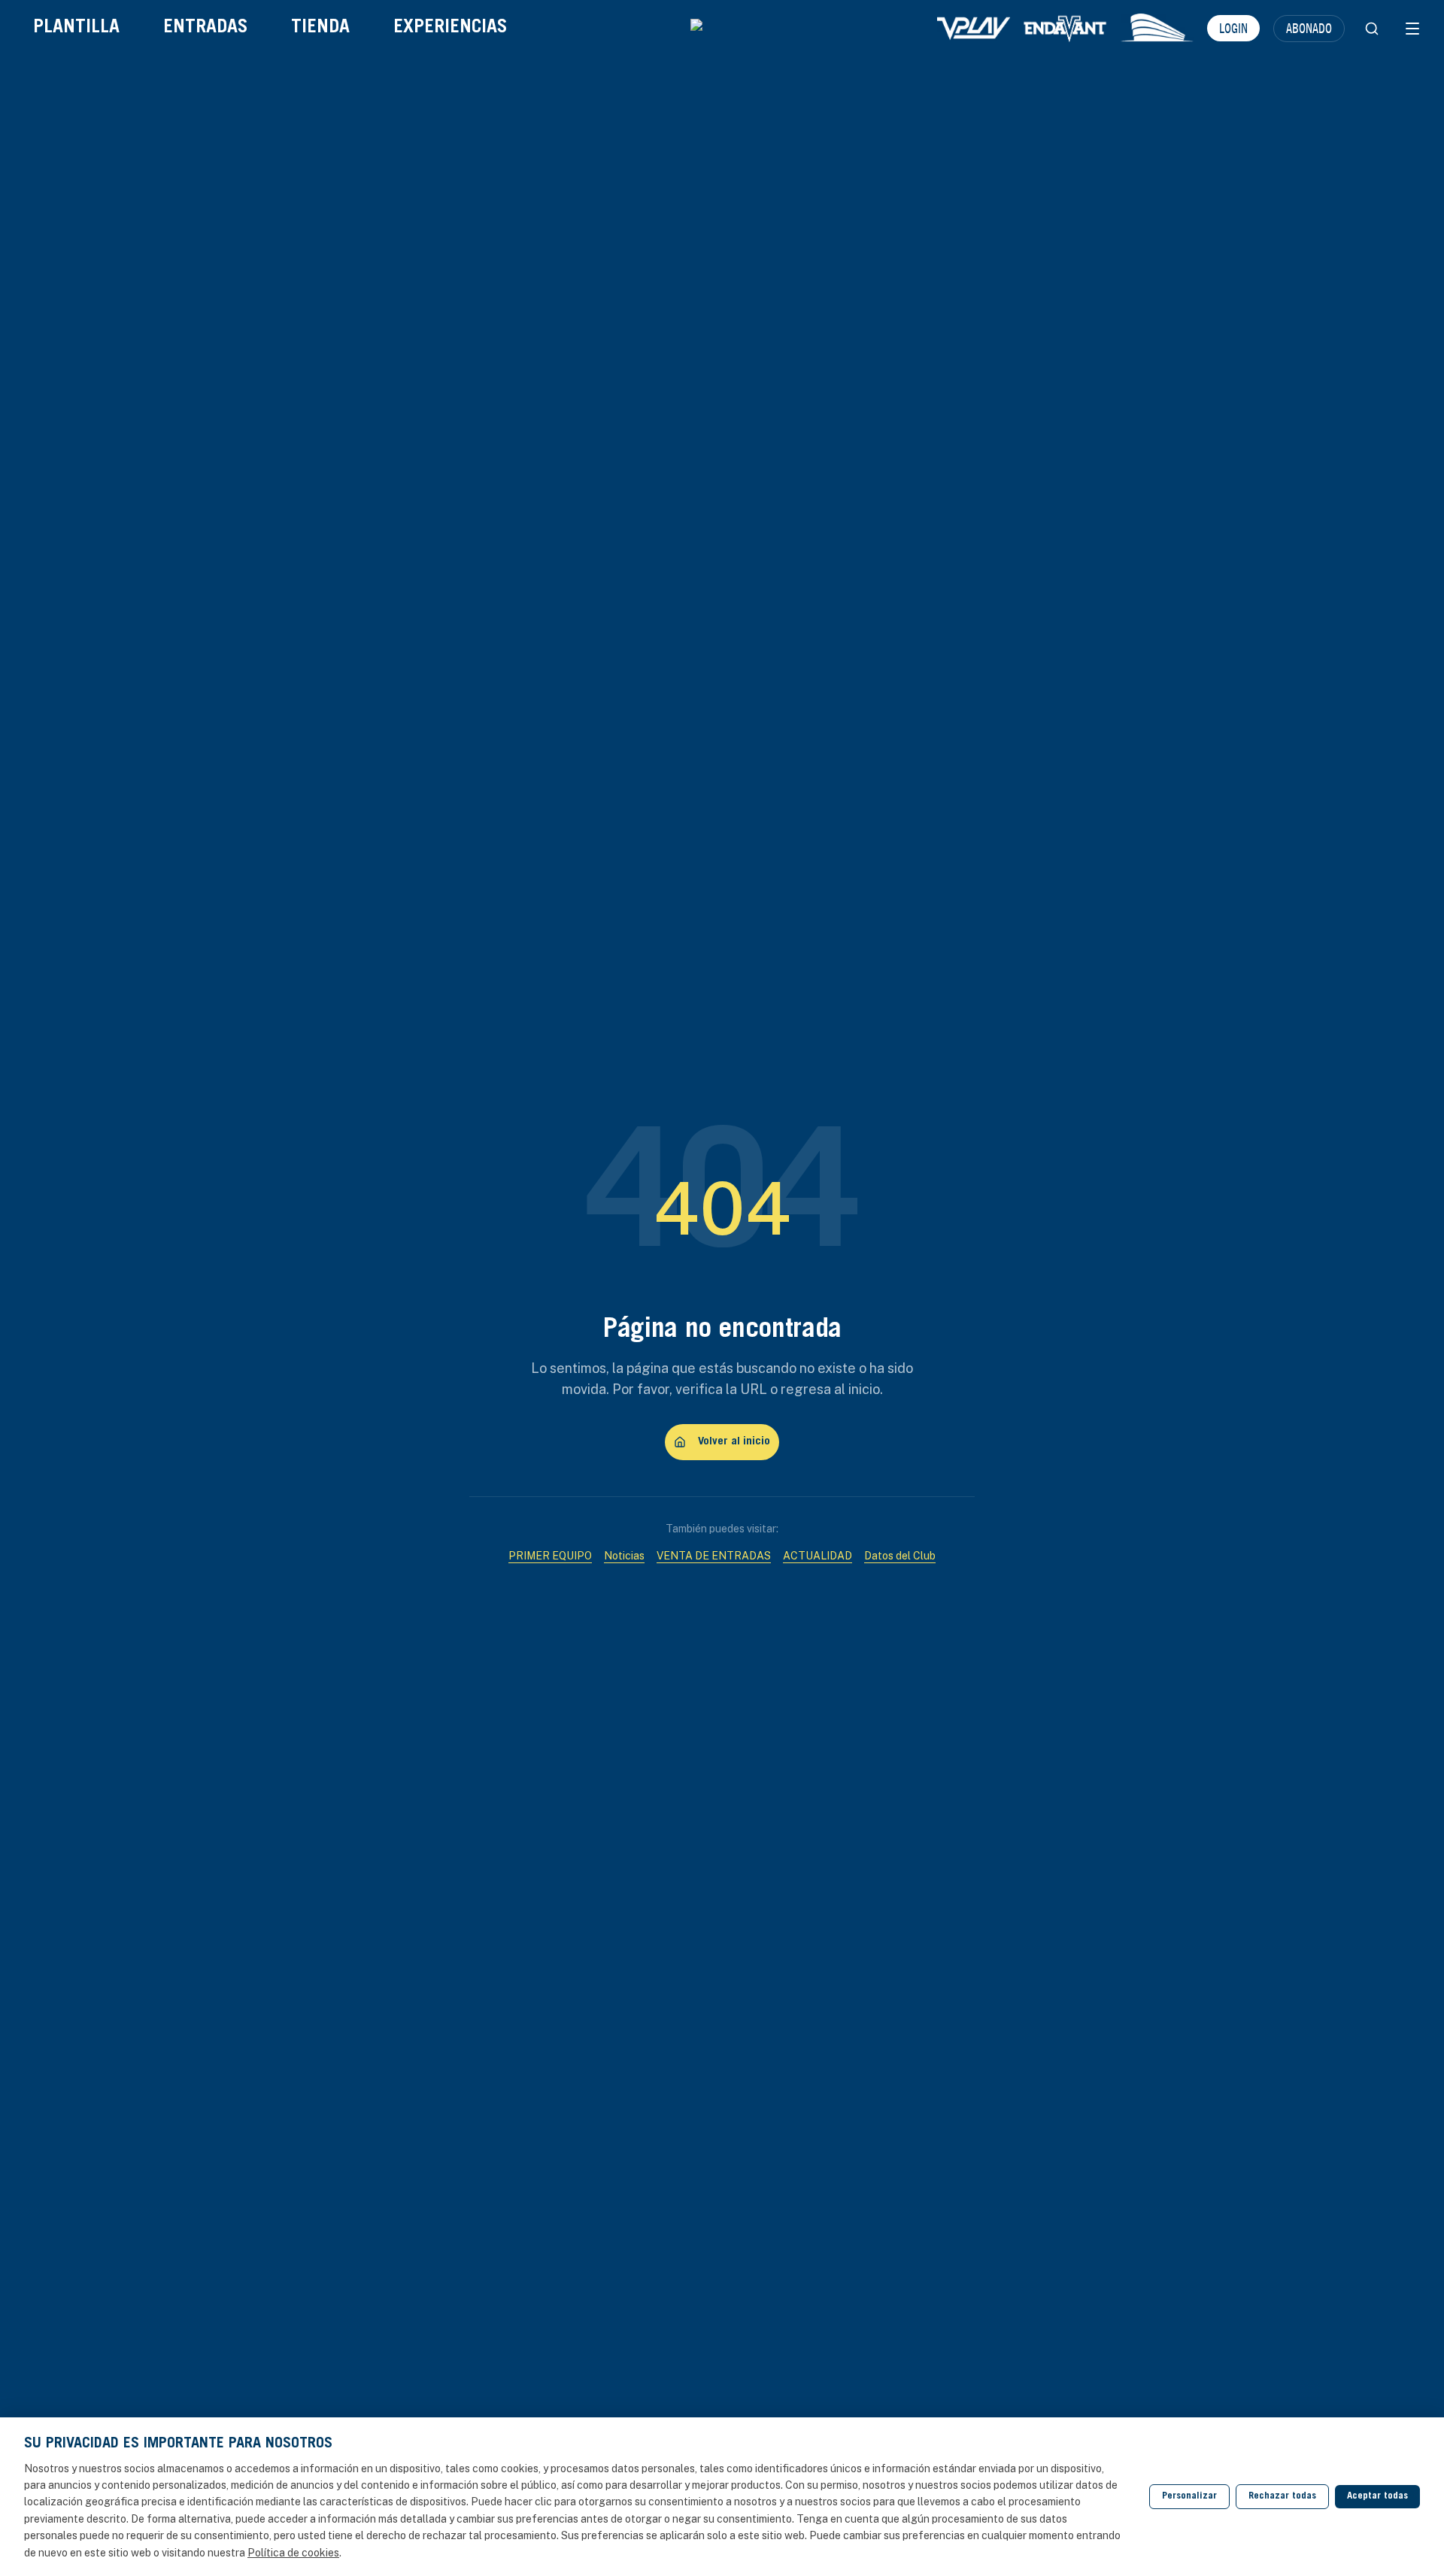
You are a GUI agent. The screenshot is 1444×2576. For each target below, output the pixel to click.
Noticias (624, 1556)
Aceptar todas (1377, 2497)
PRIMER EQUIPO (550, 1556)
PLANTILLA (76, 28)
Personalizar (1189, 2497)
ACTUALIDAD (818, 1556)
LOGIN (1233, 28)
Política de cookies (293, 2553)
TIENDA (320, 28)
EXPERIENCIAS (450, 28)
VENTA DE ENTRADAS (714, 1556)
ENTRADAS (205, 28)
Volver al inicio (734, 1442)
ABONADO (1309, 28)
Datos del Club (900, 1556)
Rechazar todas (1282, 2497)
